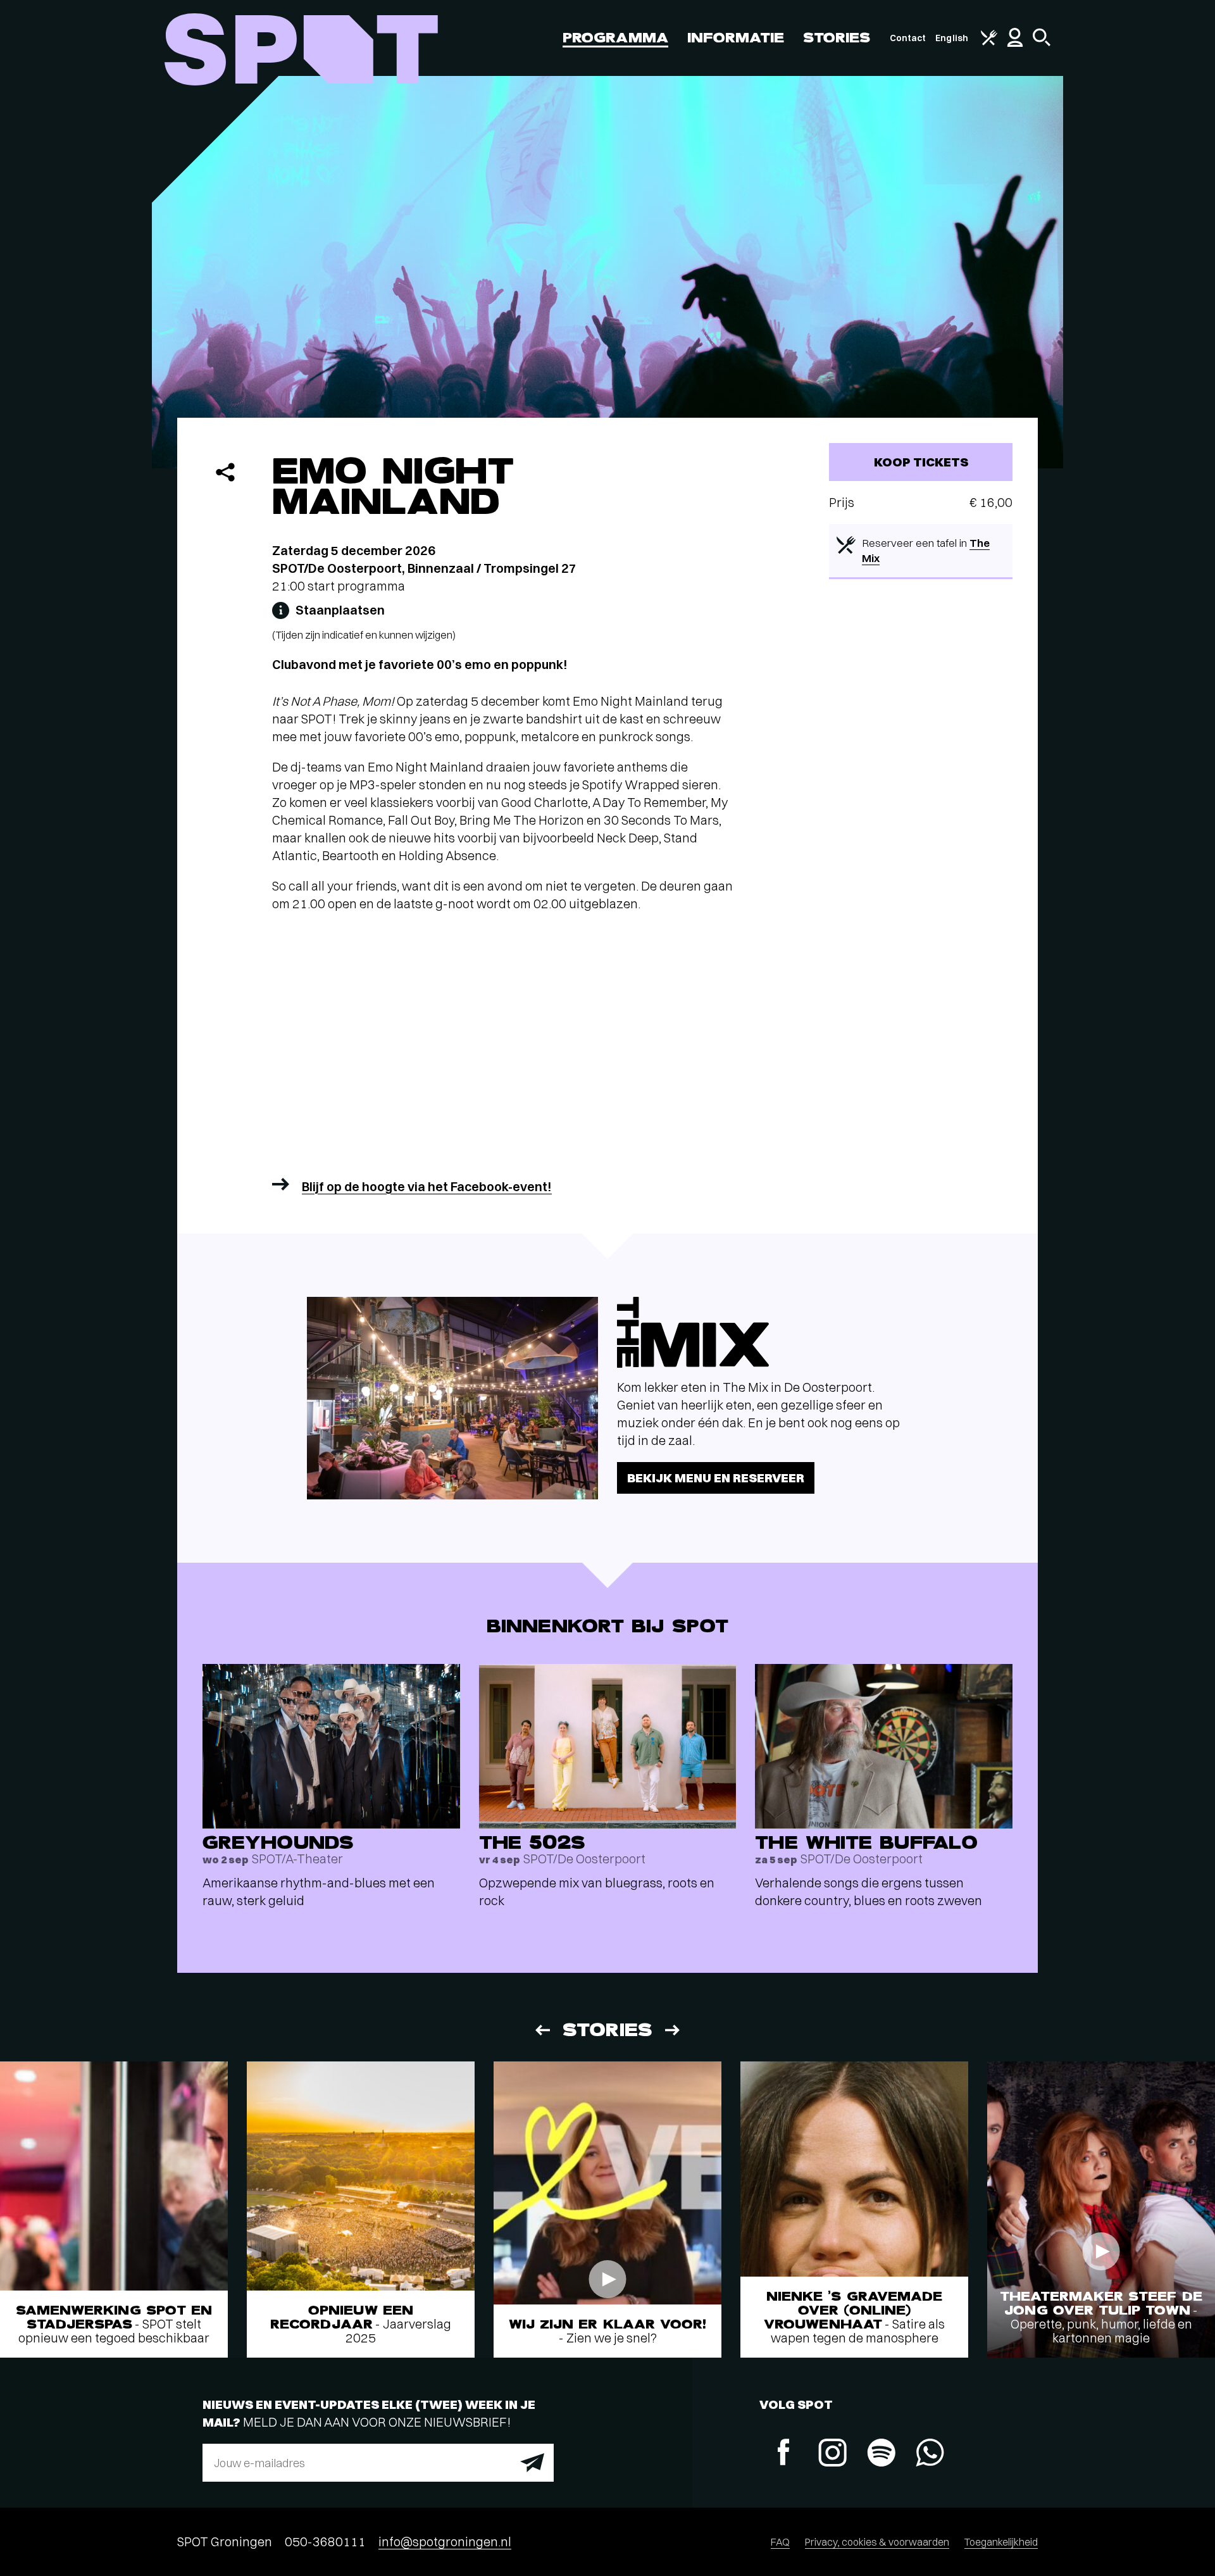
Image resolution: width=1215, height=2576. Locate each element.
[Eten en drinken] (989, 42)
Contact (908, 38)
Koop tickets (921, 462)
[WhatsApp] (930, 2454)
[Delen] (225, 472)
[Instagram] (832, 2454)
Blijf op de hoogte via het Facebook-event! (427, 1186)
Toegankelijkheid (1001, 2542)
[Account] (1015, 44)
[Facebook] (784, 2454)
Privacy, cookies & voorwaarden (877, 2542)
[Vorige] (542, 2030)
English (952, 38)
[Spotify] (881, 2454)
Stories (837, 38)
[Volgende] (673, 2030)
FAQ (780, 2542)
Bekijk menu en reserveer (716, 1478)
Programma (615, 38)
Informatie (736, 38)
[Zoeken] (1042, 43)
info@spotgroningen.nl (445, 2542)
